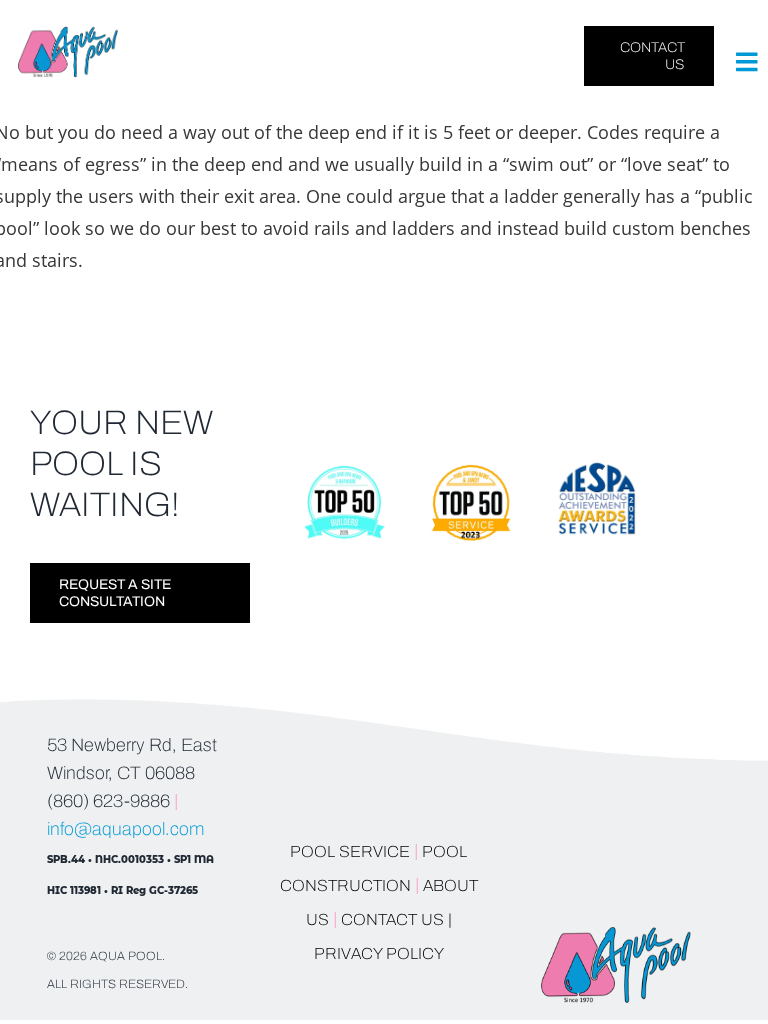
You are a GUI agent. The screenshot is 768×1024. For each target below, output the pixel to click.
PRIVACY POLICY (379, 953)
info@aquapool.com (125, 829)
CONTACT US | (396, 919)
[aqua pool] (68, 35)
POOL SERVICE (350, 851)
